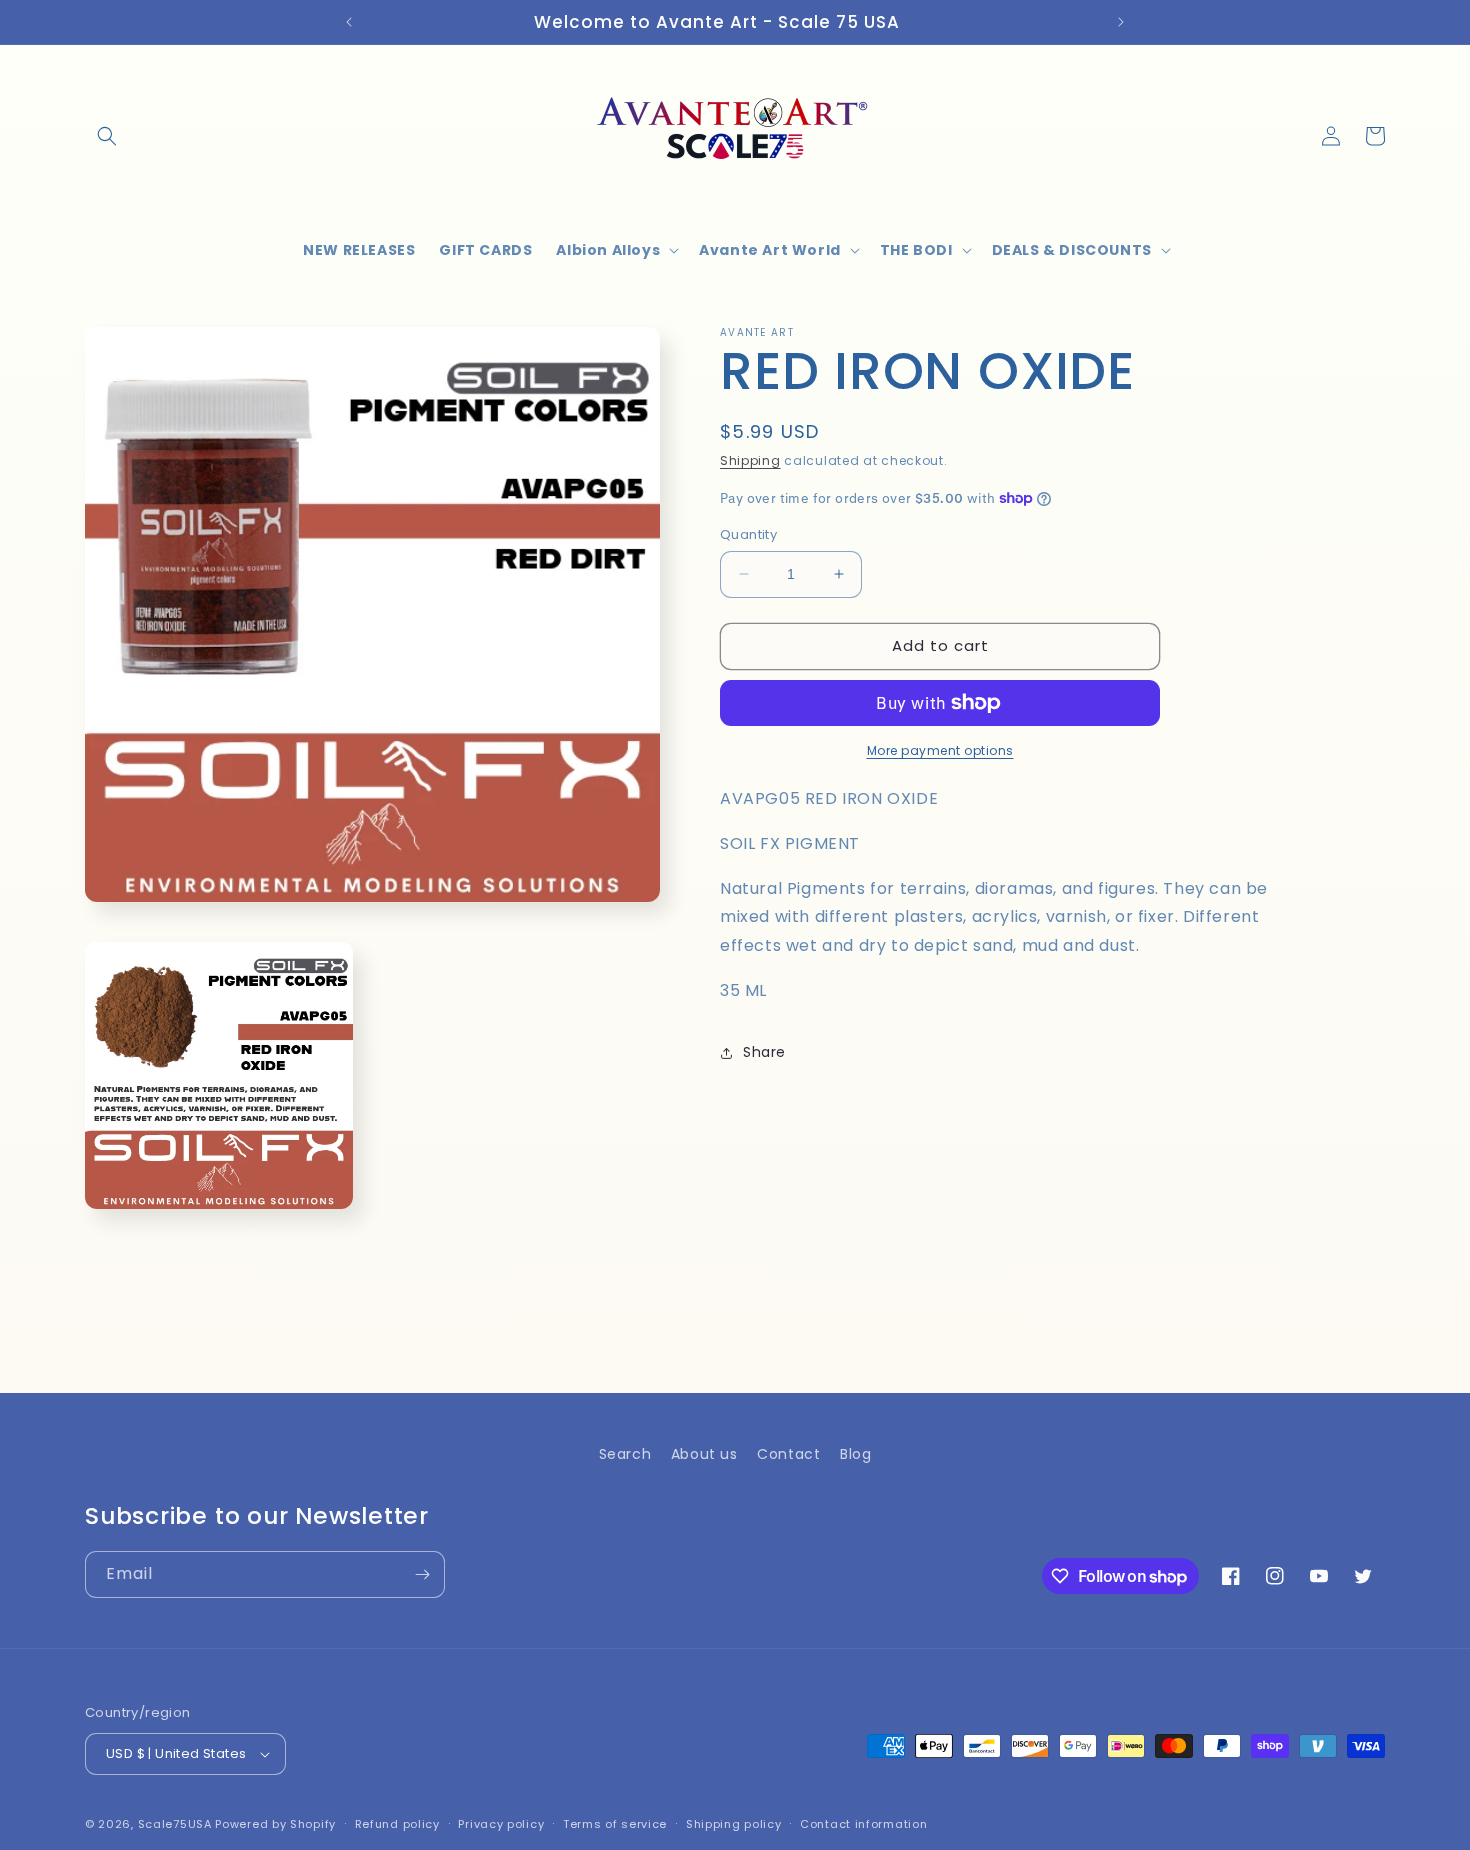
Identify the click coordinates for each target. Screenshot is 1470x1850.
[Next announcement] (1121, 22)
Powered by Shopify (275, 1824)
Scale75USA (175, 1824)
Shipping (750, 460)
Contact (788, 1454)
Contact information (863, 1824)
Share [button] (764, 1052)
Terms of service (615, 1824)
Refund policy (397, 1824)
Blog (855, 1454)
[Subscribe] (422, 1574)
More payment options (940, 750)
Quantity (748, 534)
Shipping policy (734, 1824)
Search (625, 1454)
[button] (107, 136)
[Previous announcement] (349, 22)
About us (704, 1454)
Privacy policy (501, 1824)
